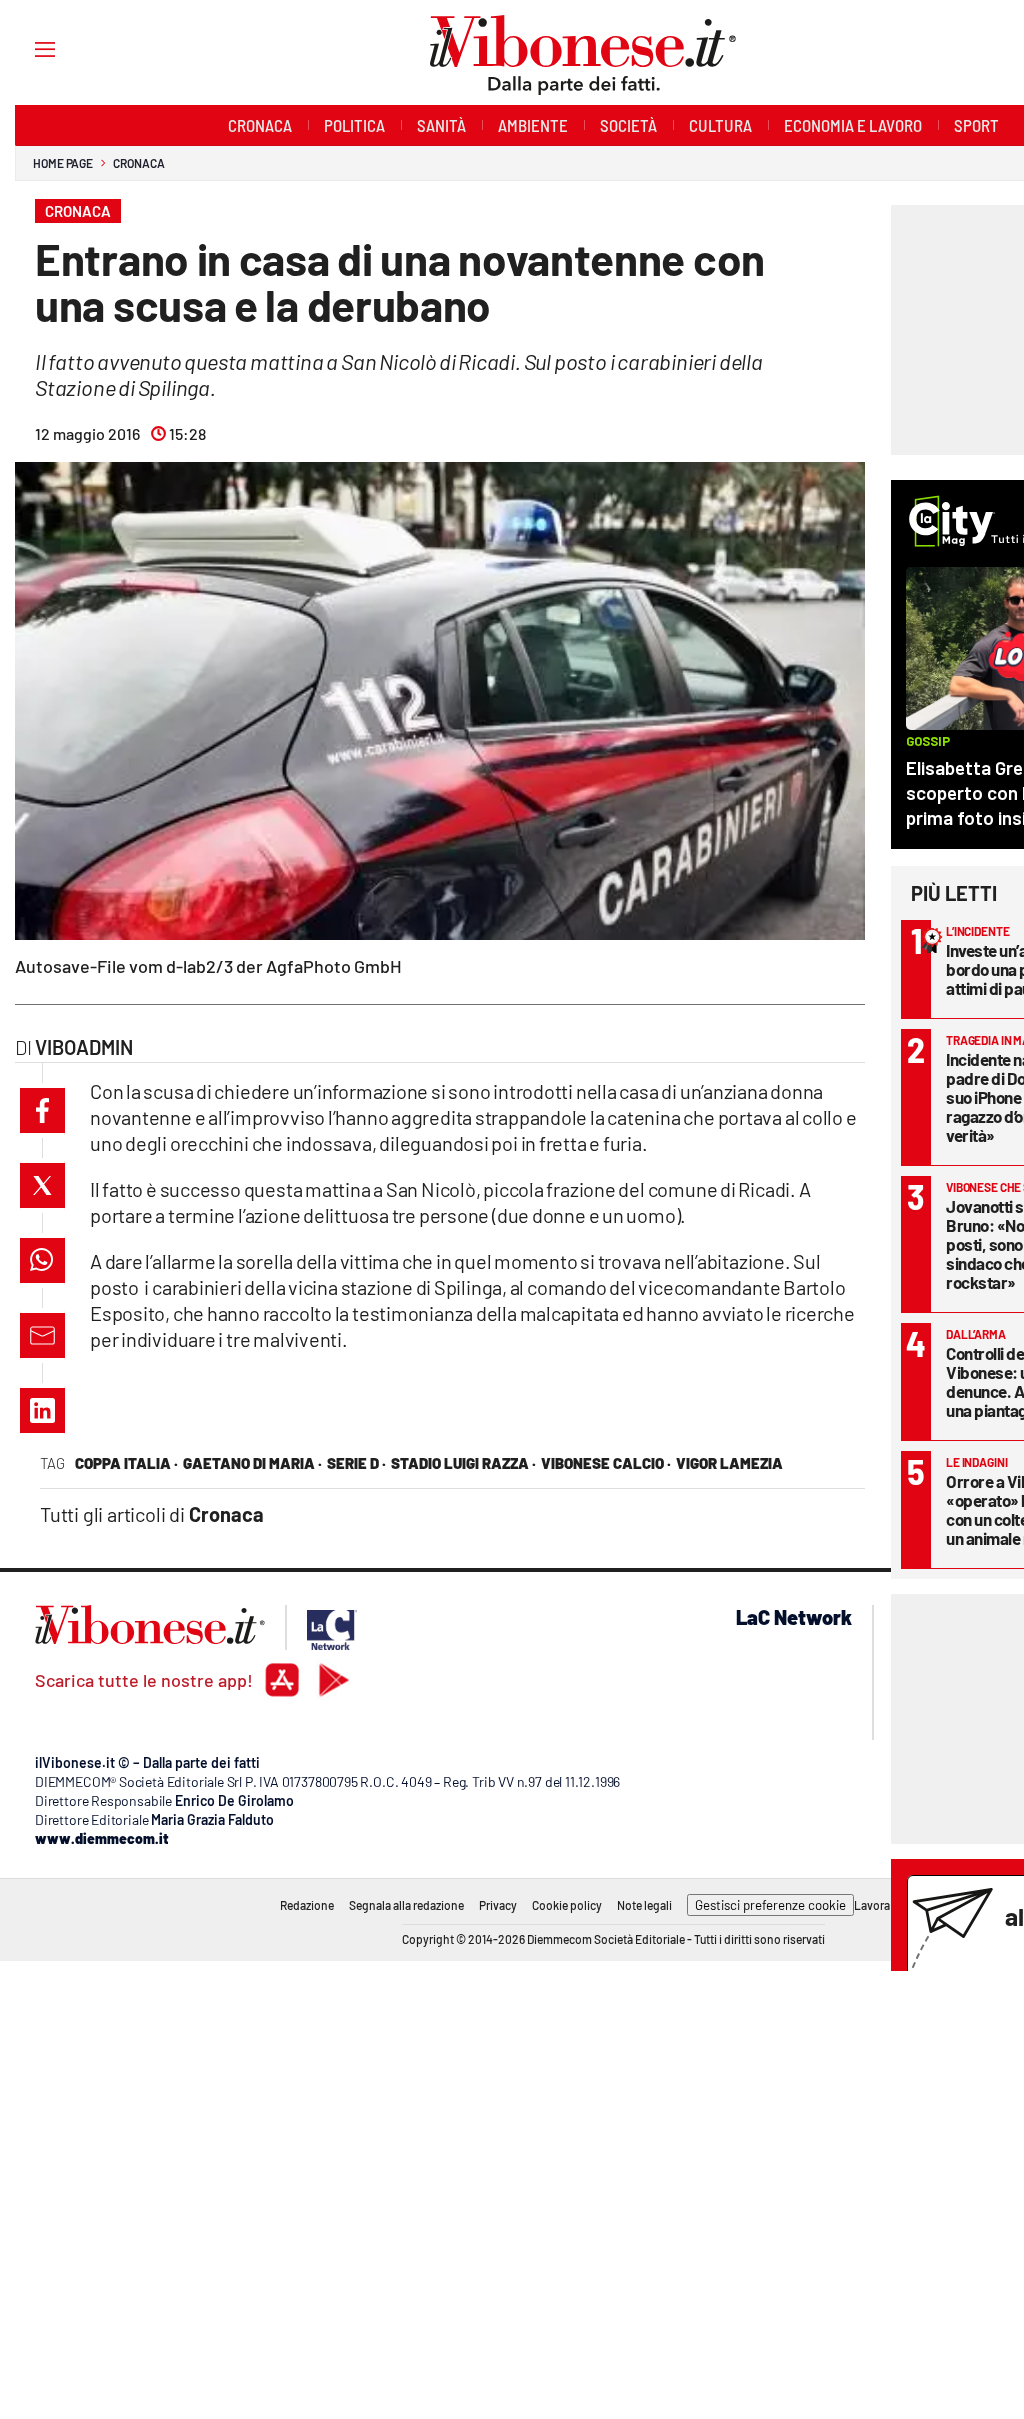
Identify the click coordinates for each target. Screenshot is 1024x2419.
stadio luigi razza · (463, 1463)
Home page (63, 163)
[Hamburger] (26, 48)
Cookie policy (567, 1905)
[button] (42, 1110)
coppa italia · (126, 1463)
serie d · (356, 1463)
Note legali (644, 1905)
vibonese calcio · (606, 1463)
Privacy (498, 1905)
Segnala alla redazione (406, 1905)
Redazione (307, 1905)
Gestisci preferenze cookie (770, 1905)
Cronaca (138, 163)
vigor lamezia (729, 1463)
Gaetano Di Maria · (252, 1463)
